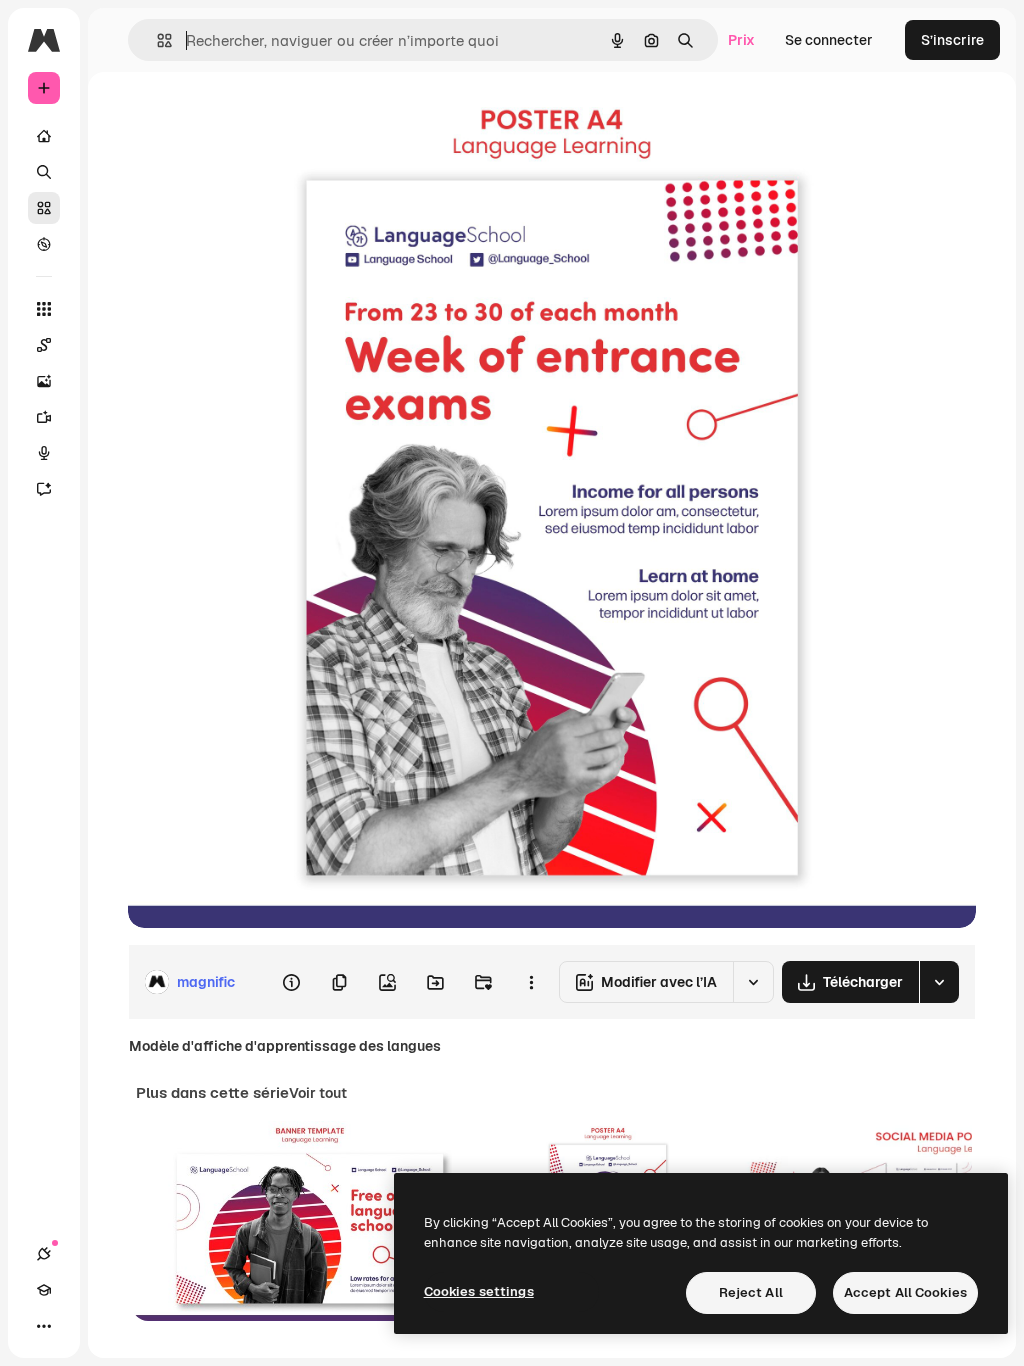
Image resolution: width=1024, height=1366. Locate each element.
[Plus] (44, 1326)
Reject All (751, 1292)
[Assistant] (44, 489)
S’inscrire (952, 40)
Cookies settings (479, 1291)
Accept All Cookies (905, 1292)
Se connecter (829, 40)
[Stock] (44, 208)
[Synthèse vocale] (44, 453)
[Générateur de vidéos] (44, 417)
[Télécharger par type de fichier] (939, 982)
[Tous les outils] (44, 309)
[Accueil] (44, 136)
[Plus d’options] (531, 982)
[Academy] (44, 1290)
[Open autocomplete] (156, 40)
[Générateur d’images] (44, 381)
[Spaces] (44, 345)
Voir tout (318, 1093)
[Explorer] (44, 244)
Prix (741, 40)
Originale (260, 117)
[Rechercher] (44, 172)
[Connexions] (44, 1254)
